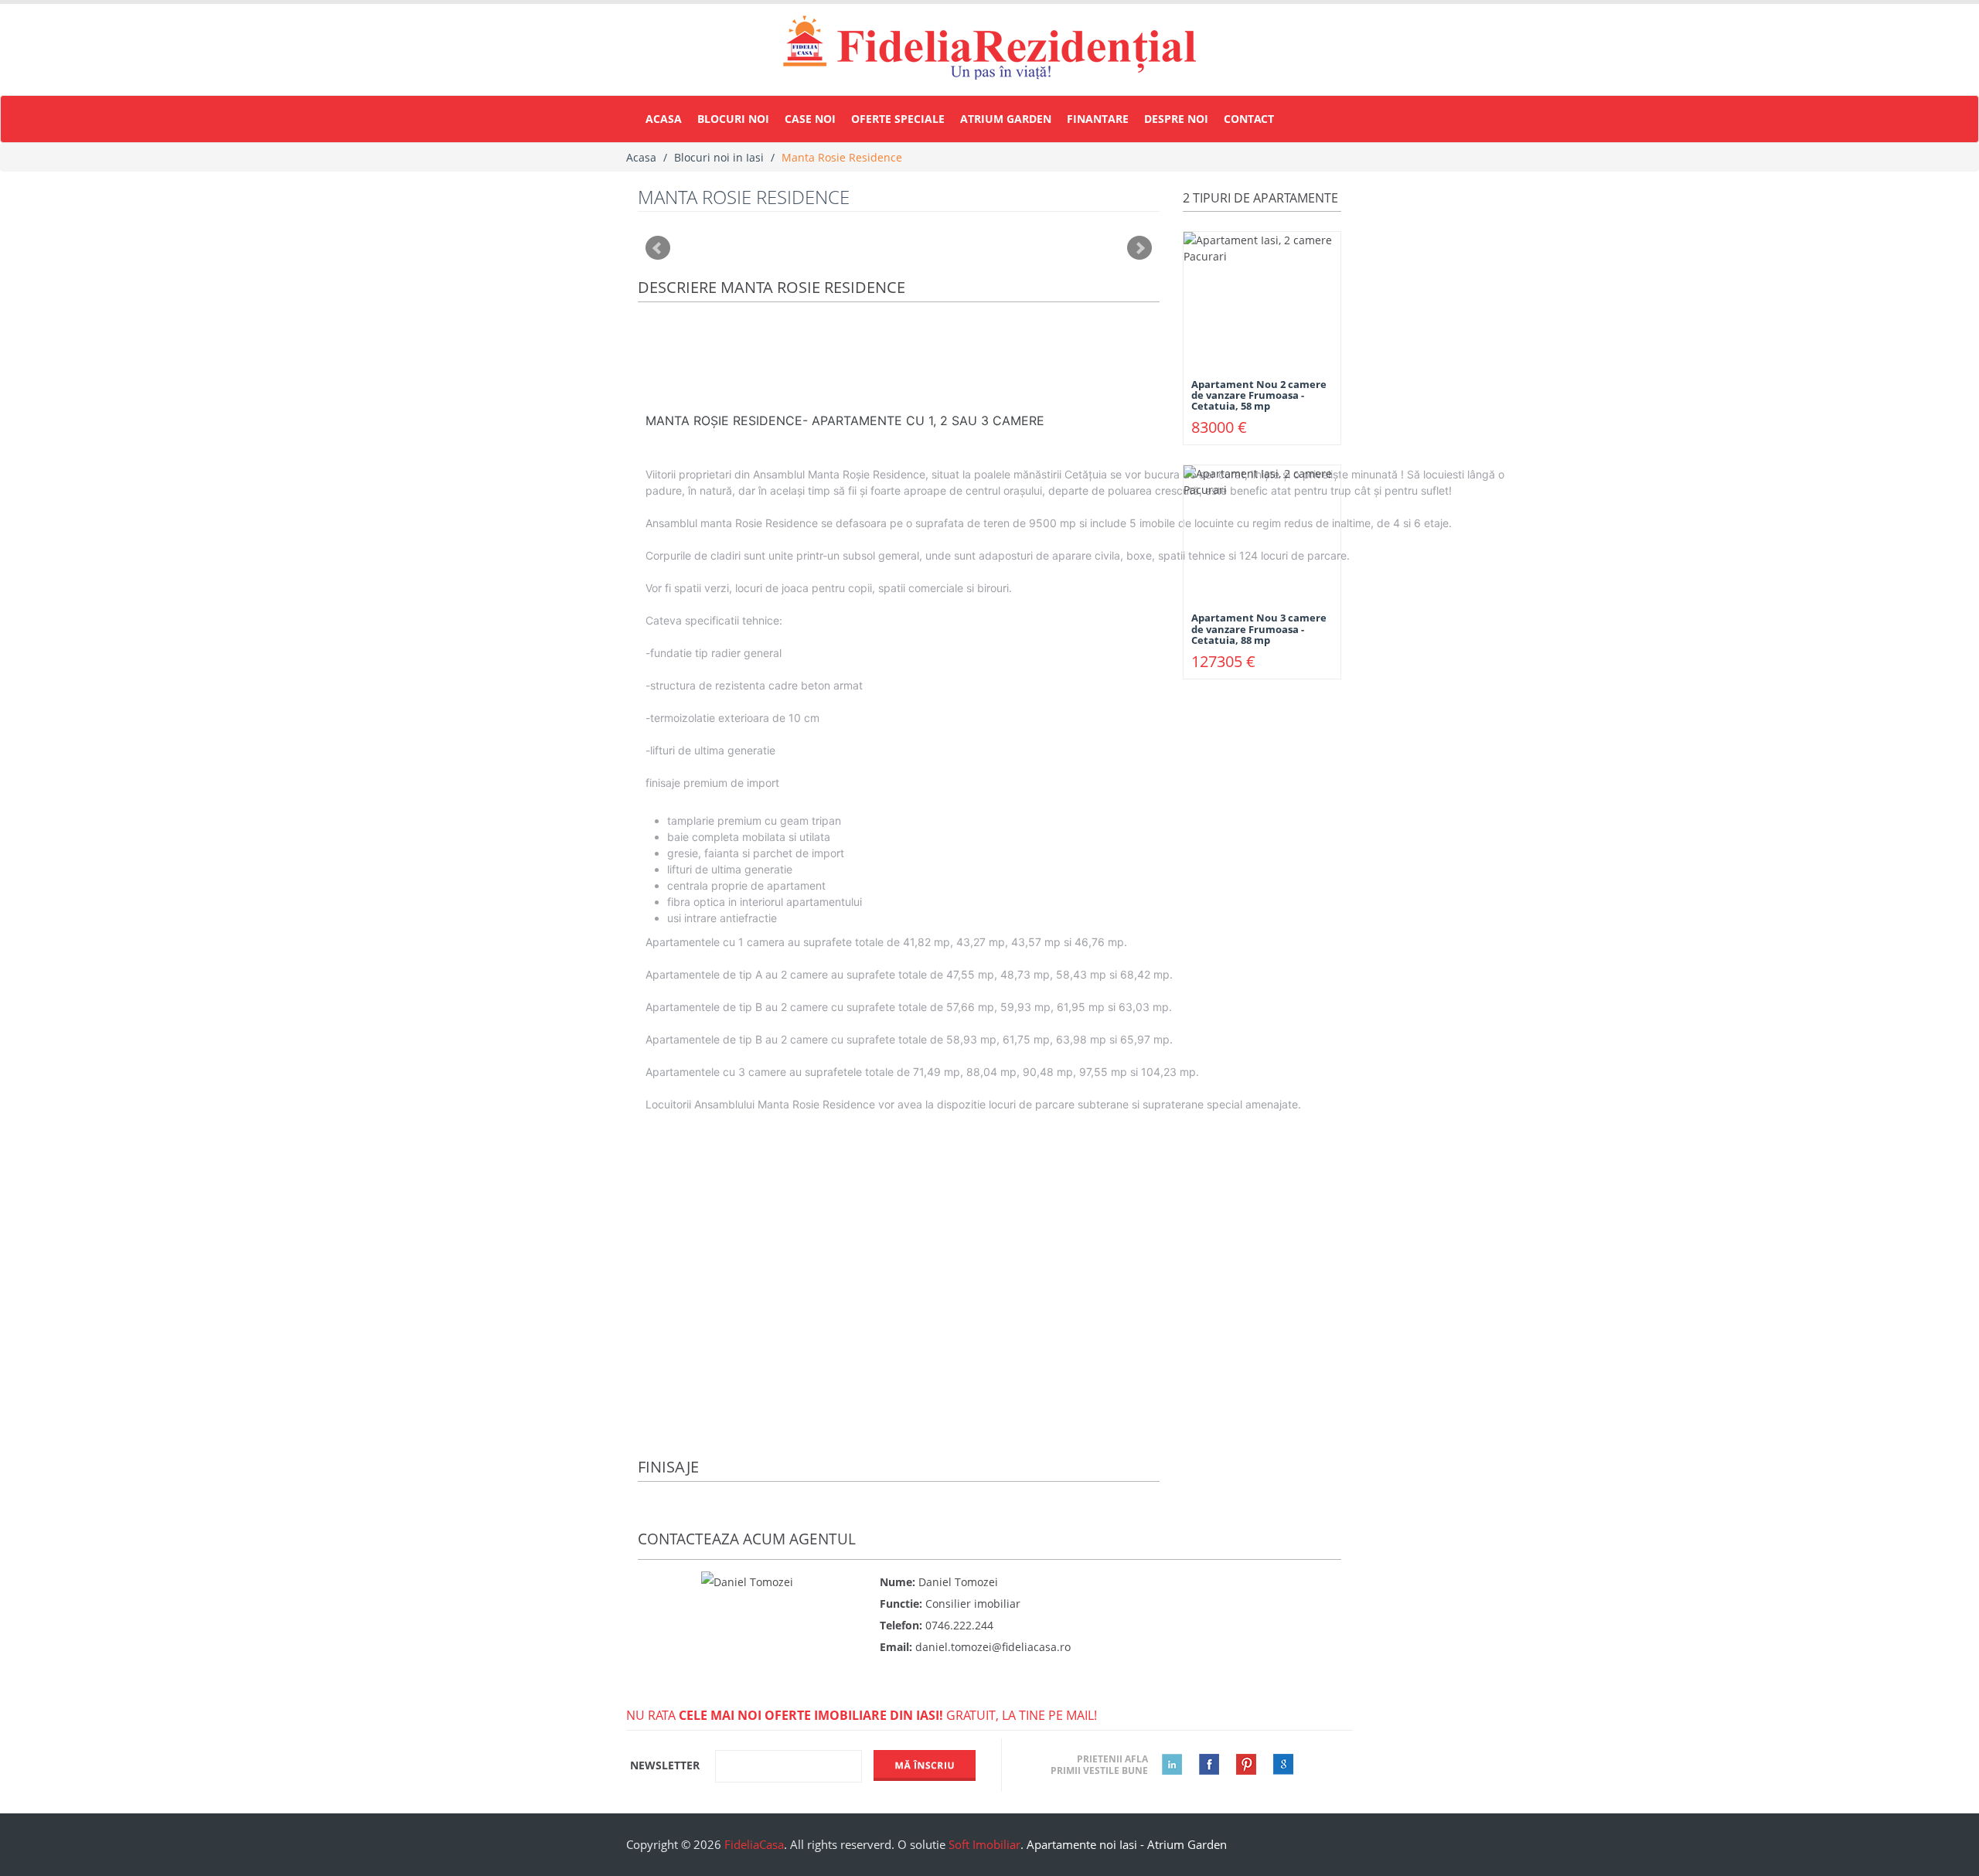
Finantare (1098, 119)
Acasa (664, 119)
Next (1139, 248)
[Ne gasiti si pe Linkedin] (1165, 1764)
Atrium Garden (1006, 119)
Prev (658, 248)
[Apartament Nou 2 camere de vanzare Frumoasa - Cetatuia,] (1262, 296)
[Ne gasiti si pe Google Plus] (1276, 1764)
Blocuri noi (733, 119)
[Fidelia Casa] (989, 48)
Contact (1249, 119)
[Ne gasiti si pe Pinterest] (1239, 1764)
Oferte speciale (898, 119)
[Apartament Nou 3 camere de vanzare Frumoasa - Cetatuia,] (1262, 531)
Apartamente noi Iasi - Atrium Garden (1127, 1844)
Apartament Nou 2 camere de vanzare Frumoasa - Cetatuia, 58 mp (1259, 395)
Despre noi (1176, 119)
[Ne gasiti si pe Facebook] (1202, 1764)
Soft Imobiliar (984, 1844)
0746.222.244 (959, 1625)
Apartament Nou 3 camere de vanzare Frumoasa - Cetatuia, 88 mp (1259, 629)
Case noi (810, 119)
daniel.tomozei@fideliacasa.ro (993, 1647)
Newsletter (665, 1765)
